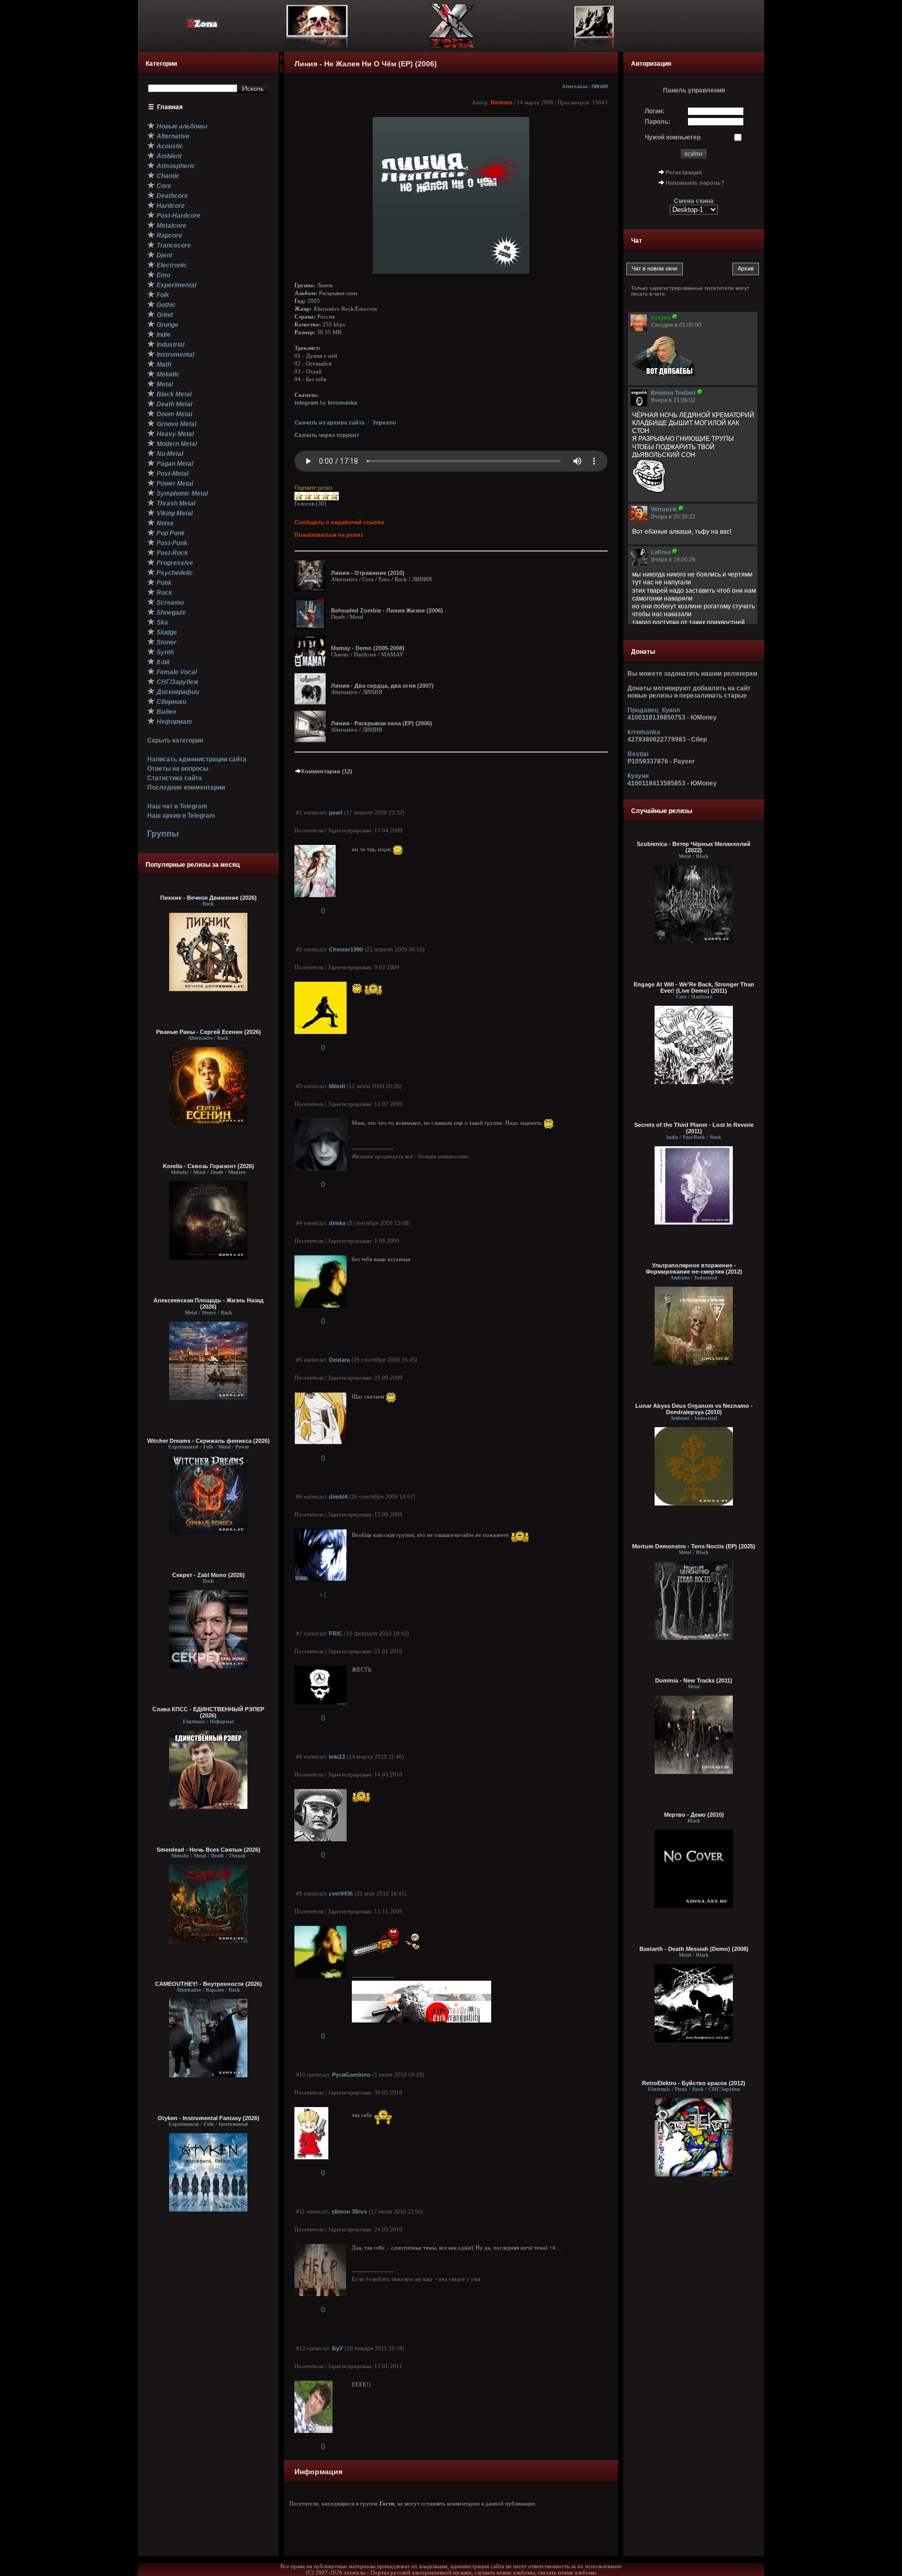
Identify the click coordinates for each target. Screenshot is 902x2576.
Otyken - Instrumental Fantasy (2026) (209, 2118)
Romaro (502, 102)
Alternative (575, 87)
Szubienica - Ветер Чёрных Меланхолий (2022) (694, 847)
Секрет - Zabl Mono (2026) (209, 1575)
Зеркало (384, 422)
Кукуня (638, 776)
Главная (170, 107)
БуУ (337, 2348)
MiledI (337, 1086)
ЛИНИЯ (600, 87)
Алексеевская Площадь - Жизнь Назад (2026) (209, 1303)
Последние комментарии (186, 787)
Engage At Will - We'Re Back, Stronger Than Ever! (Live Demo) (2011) (694, 987)
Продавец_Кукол (654, 710)
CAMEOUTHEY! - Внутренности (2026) (209, 1984)
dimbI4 (338, 1497)
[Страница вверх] (281, 61)
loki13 (337, 1757)
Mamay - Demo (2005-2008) (368, 648)
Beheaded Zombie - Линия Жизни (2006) (387, 610)
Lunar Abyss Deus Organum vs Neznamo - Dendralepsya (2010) (694, 1409)
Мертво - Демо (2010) (694, 1815)
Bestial (638, 754)
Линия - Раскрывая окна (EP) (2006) (382, 723)
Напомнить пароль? (695, 183)
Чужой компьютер (673, 137)
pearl (336, 813)
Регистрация (684, 172)
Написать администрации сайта (197, 759)
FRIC (336, 1633)
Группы (163, 834)
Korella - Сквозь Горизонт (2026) (209, 1166)
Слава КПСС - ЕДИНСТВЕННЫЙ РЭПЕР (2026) (208, 1712)
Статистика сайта (175, 778)
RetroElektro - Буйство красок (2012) (694, 2083)
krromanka (342, 403)
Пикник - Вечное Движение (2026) (209, 898)
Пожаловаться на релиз (329, 535)
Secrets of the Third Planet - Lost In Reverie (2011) (694, 1128)
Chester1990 (346, 949)
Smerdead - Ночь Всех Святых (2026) (209, 1850)
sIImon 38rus (349, 2212)
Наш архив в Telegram (181, 816)
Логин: (655, 111)
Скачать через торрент (327, 435)
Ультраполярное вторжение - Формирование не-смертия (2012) (694, 1268)
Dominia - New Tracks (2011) (694, 1680)
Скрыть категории (175, 740)
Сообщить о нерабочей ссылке (339, 522)
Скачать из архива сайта (329, 422)
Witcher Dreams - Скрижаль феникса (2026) (209, 1441)
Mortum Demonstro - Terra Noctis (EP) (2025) (694, 1546)
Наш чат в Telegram (177, 806)
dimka (337, 1223)
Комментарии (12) (327, 771)
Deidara (339, 1360)
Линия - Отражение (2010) (368, 573)
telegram (306, 403)
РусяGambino (351, 2075)
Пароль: (657, 122)
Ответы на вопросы (178, 769)
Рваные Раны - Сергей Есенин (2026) (209, 1032)
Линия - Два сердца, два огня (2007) (382, 686)
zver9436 (341, 1893)
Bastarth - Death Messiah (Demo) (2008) (694, 1949)
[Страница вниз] (281, 70)
